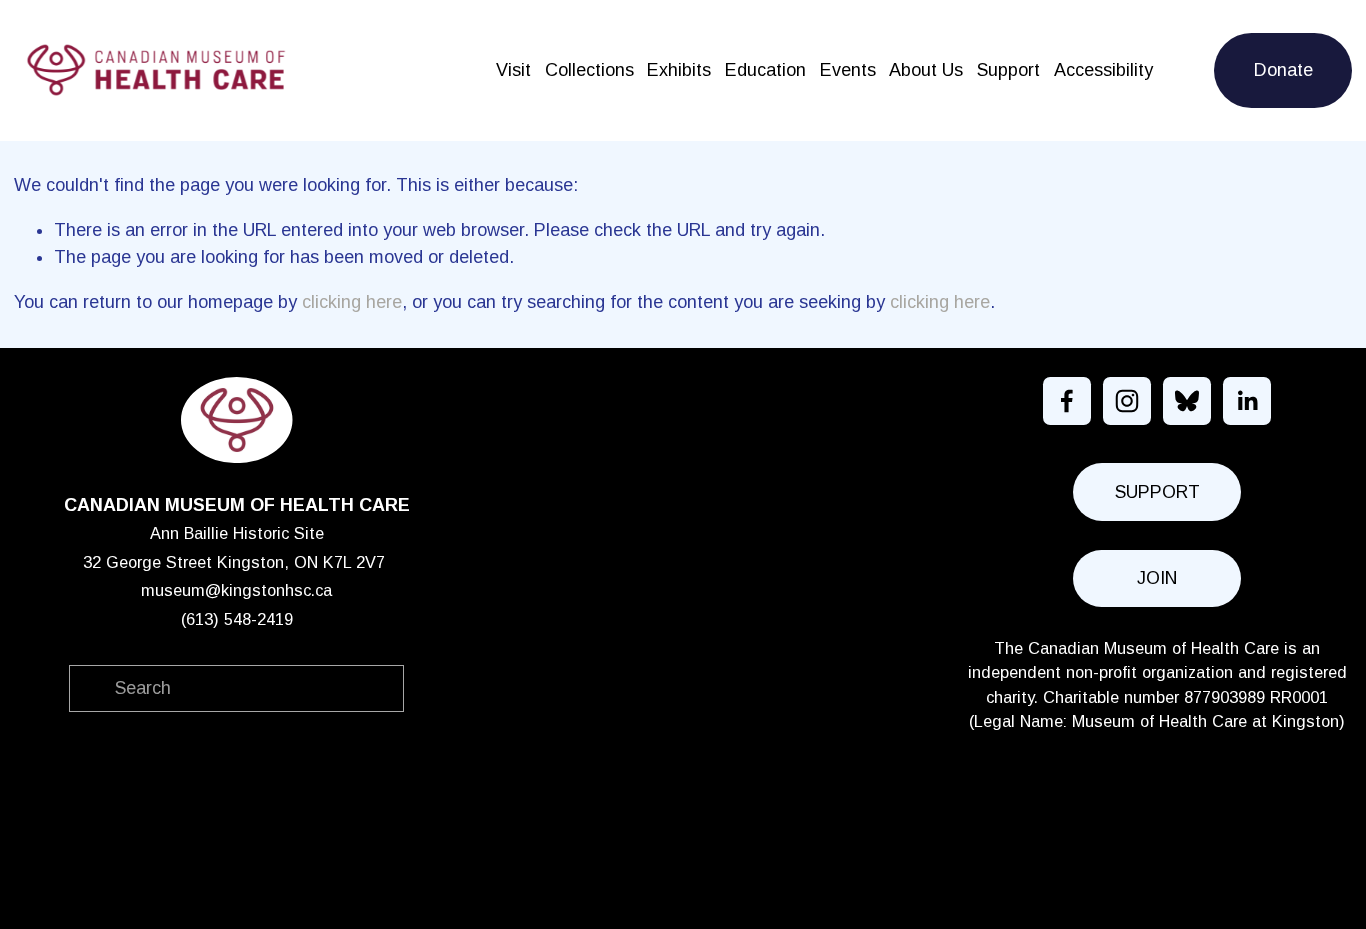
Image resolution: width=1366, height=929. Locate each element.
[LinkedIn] (1247, 401)
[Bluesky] (1187, 401)
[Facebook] (1067, 401)
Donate (1283, 70)
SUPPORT (1157, 492)
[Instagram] (1127, 401)
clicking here (352, 302)
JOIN (1157, 578)
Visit (513, 70)
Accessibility (1103, 70)
